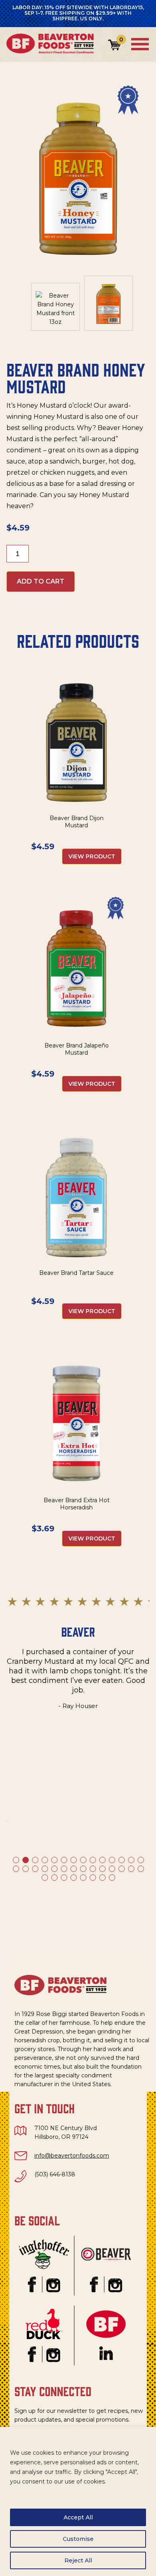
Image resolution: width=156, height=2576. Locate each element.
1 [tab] (16, 1860)
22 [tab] (83, 1868)
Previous (14, 1740)
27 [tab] (131, 1868)
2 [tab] (25, 1860)
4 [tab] (44, 1860)
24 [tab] (102, 1868)
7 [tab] (73, 1860)
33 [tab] (83, 1877)
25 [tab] (112, 1868)
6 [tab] (64, 1860)
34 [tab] (92, 1877)
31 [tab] (64, 1877)
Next (142, 1740)
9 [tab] (92, 1860)
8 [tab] (83, 1860)
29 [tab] (44, 1877)
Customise (78, 2539)
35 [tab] (102, 1877)
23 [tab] (92, 1868)
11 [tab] (112, 1860)
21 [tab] (73, 1868)
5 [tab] (54, 1860)
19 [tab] (54, 1868)
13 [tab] (131, 1860)
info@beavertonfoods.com (72, 2156)
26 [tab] (121, 1868)
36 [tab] (112, 1877)
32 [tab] (73, 1877)
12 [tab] (121, 1860)
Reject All (78, 2560)
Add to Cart (41, 581)
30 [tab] (54, 1877)
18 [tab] (44, 1868)
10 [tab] (102, 1860)
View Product (92, 856)
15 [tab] (16, 1868)
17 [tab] (35, 1868)
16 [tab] (25, 1868)
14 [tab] (140, 1860)
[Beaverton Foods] (52, 52)
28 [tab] (140, 1868)
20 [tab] (64, 1868)
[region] (78, 2501)
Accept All (78, 2517)
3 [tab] (35, 1860)
